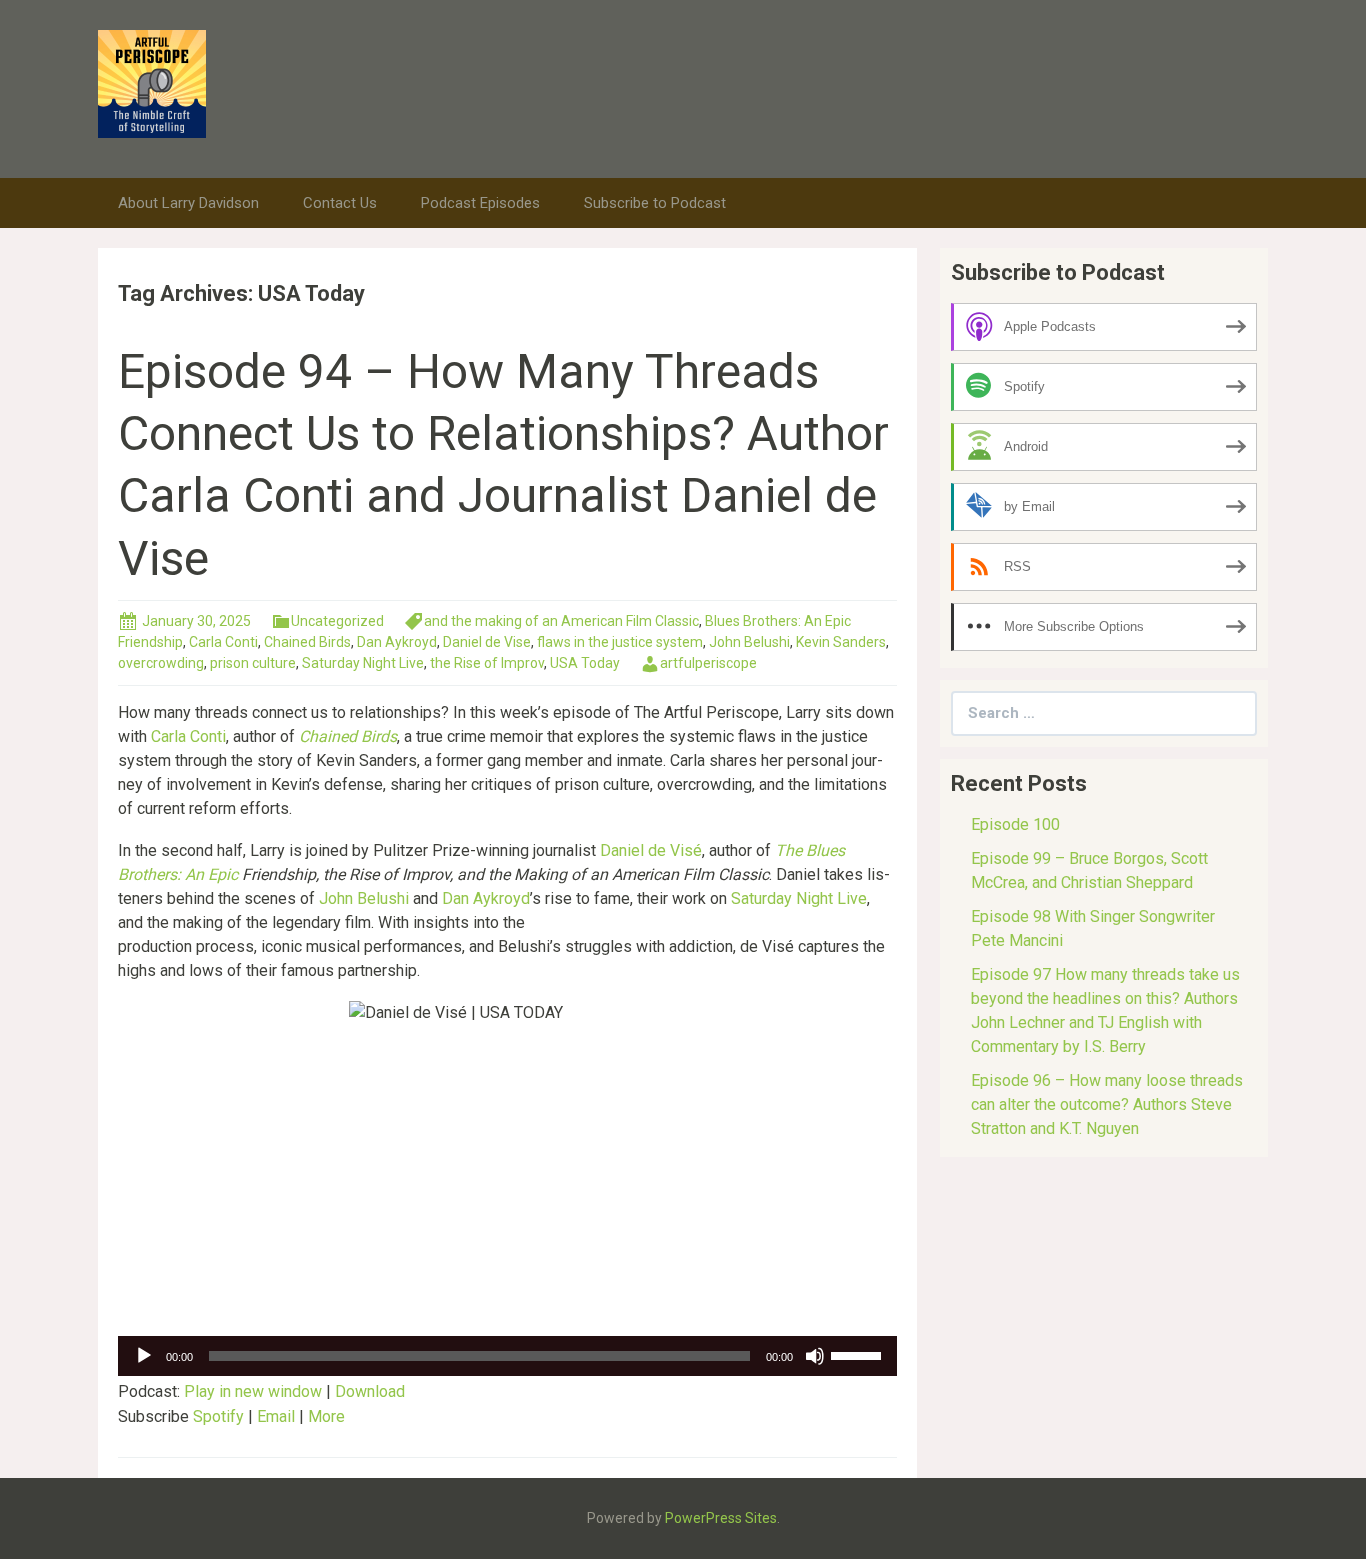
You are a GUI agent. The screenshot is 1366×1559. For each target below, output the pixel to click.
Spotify (218, 1416)
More (326, 1416)
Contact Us (340, 203)
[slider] (859, 1354)
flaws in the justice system (620, 642)
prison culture (253, 663)
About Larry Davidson (188, 203)
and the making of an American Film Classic (561, 621)
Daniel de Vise (487, 642)
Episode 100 (1015, 824)
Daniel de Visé (651, 850)
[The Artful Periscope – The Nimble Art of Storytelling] (152, 82)
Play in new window (253, 1391)
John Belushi (749, 642)
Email (276, 1416)
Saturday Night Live (363, 663)
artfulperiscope (708, 663)
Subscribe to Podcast (655, 203)
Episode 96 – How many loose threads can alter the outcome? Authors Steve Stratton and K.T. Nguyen (1107, 1104)
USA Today (585, 663)
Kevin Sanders (841, 642)
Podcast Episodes (480, 203)
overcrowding (161, 663)
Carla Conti (223, 642)
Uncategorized (337, 621)
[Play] (144, 1356)
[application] (507, 1356)
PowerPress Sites (721, 1518)
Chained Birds (307, 642)
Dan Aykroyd (397, 642)
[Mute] (815, 1356)
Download (370, 1391)
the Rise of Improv (487, 663)
